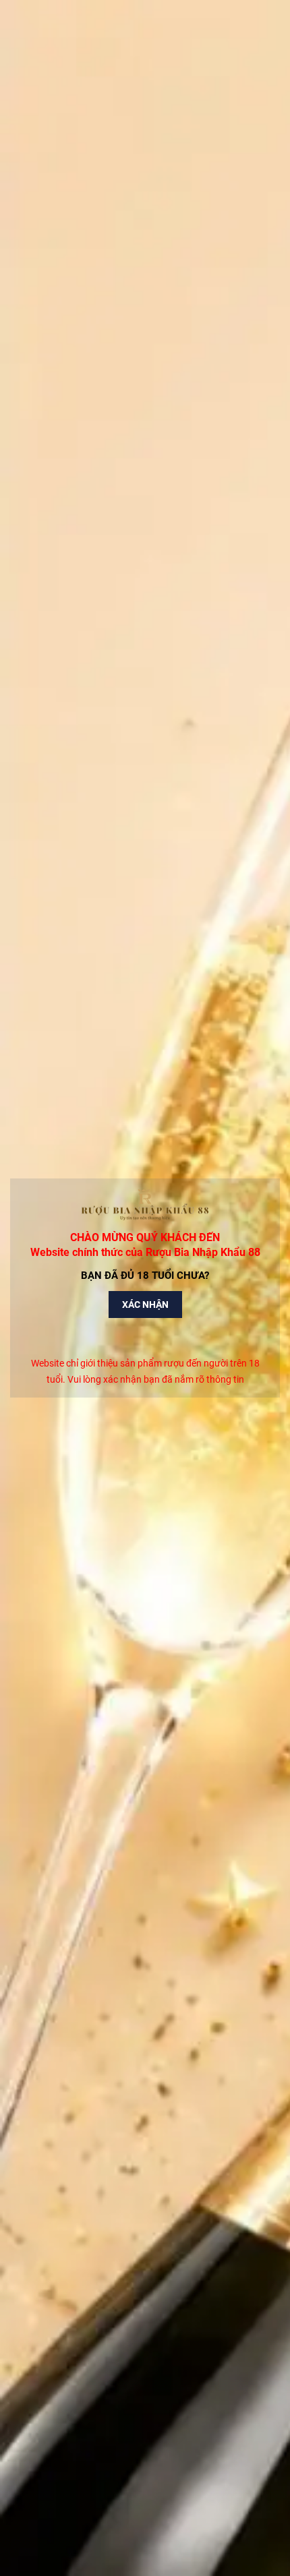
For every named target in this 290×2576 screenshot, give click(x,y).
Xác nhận (145, 1305)
